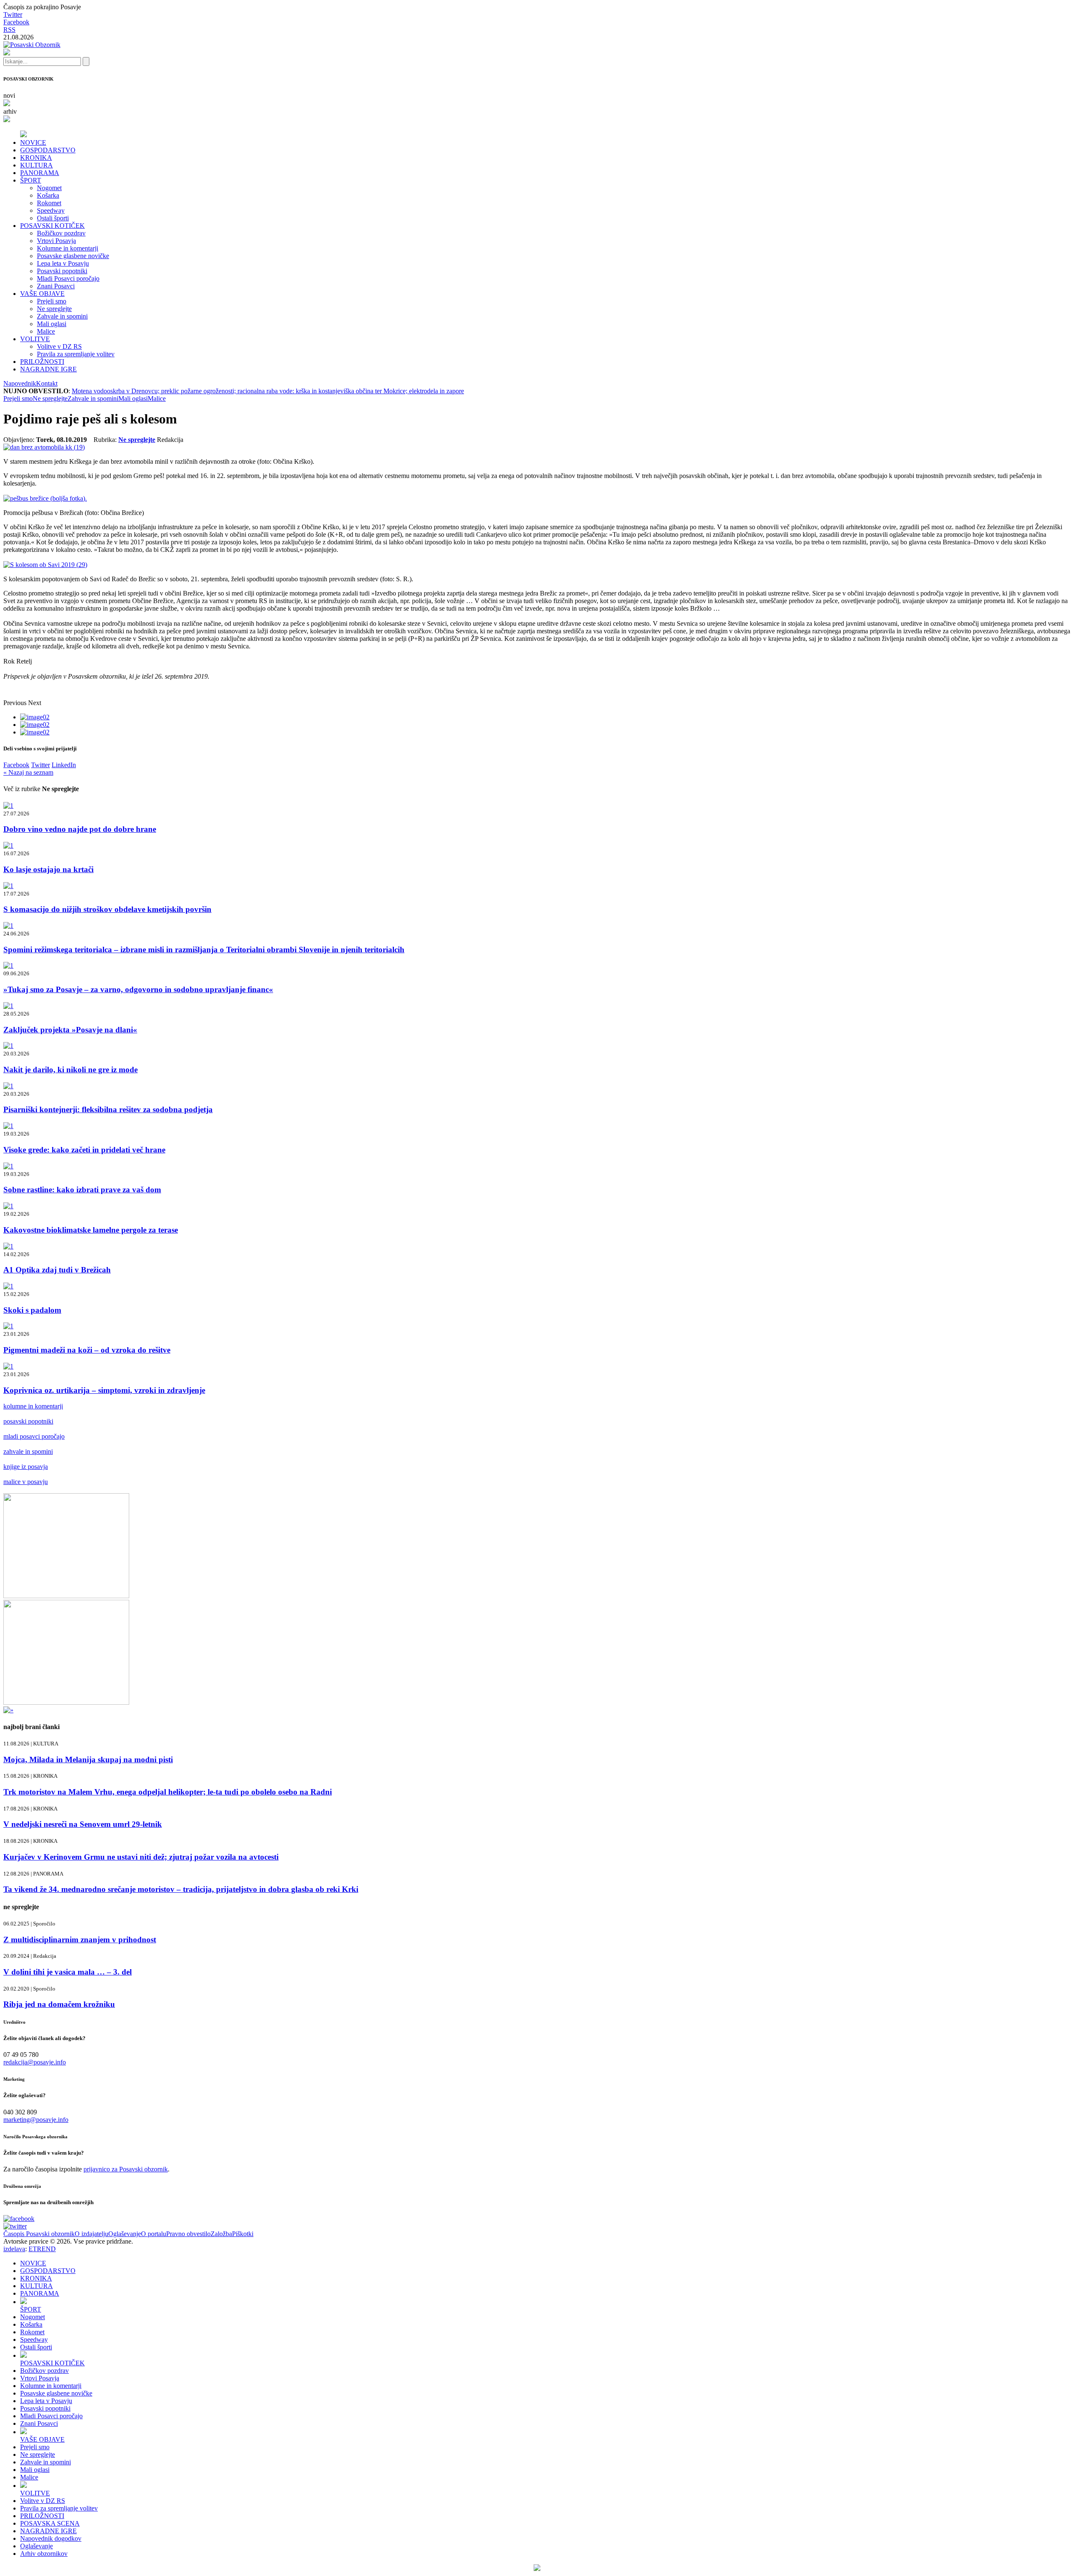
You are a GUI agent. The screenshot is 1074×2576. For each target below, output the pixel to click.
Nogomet (49, 188)
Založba (221, 2234)
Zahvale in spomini (62, 316)
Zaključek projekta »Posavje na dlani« (70, 1030)
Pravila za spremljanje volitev (76, 354)
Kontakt (47, 383)
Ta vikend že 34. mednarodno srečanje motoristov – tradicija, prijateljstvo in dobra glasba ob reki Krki (181, 1889)
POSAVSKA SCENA (50, 2523)
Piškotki (243, 2234)
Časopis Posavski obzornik (39, 2234)
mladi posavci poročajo (34, 1436)
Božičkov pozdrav (61, 233)
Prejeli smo (52, 301)
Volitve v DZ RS (59, 346)
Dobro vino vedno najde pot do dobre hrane (80, 829)
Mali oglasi (52, 324)
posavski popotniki (28, 1421)
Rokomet (49, 203)
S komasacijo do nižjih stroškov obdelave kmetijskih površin (107, 909)
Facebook (16, 22)
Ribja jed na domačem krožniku (59, 2004)
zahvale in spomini (28, 1451)
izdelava (14, 2249)
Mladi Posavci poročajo (68, 278)
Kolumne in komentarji (68, 248)
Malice (46, 331)
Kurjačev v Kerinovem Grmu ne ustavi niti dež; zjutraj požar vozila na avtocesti (141, 1857)
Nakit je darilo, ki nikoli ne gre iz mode (70, 1070)
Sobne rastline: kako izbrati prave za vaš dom (82, 1190)
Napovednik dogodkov (51, 2538)
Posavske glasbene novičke (73, 256)
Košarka (48, 195)
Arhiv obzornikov (44, 2554)
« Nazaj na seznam (28, 772)
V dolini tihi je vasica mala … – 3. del (68, 1972)
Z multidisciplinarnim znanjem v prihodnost (80, 1940)
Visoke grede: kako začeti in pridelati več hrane (84, 1150)
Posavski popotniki (62, 271)
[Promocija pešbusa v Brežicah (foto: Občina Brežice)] (45, 498)
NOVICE (33, 142)
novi (9, 95)
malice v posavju (26, 1482)
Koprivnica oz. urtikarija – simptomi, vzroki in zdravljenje (104, 1390)
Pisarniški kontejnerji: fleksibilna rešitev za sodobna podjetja (108, 1109)
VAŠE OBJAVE (42, 294)
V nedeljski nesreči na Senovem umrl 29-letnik (83, 1824)
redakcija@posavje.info (35, 2062)
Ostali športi (53, 218)
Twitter (13, 14)
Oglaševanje (125, 2234)
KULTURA (36, 165)
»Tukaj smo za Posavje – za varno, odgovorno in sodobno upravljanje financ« (138, 989)
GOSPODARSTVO (48, 150)
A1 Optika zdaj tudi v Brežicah (57, 1270)
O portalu (154, 2234)
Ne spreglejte (54, 309)
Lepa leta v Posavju (63, 263)
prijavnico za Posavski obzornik (126, 2169)
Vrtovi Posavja (56, 241)
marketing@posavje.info (36, 2120)
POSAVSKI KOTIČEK (52, 226)
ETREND (42, 2249)
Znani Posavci (56, 286)
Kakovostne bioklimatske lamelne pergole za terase (91, 1230)
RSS (9, 30)
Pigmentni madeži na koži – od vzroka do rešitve (87, 1350)
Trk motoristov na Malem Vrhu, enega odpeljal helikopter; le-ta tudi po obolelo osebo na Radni (168, 1792)
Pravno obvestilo (188, 2234)
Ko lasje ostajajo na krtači (48, 869)
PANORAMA (40, 173)
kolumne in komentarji (33, 1406)
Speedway (51, 210)
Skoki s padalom (32, 1310)
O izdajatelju (91, 2234)
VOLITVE (35, 339)
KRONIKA (36, 158)
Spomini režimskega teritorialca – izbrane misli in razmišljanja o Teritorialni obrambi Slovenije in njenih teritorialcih (204, 950)
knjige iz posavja (26, 1467)
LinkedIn (64, 765)
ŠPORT (31, 180)
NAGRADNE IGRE (48, 369)
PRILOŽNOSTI (42, 362)
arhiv (10, 111)
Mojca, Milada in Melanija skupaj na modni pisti (88, 1760)
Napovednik (20, 383)
